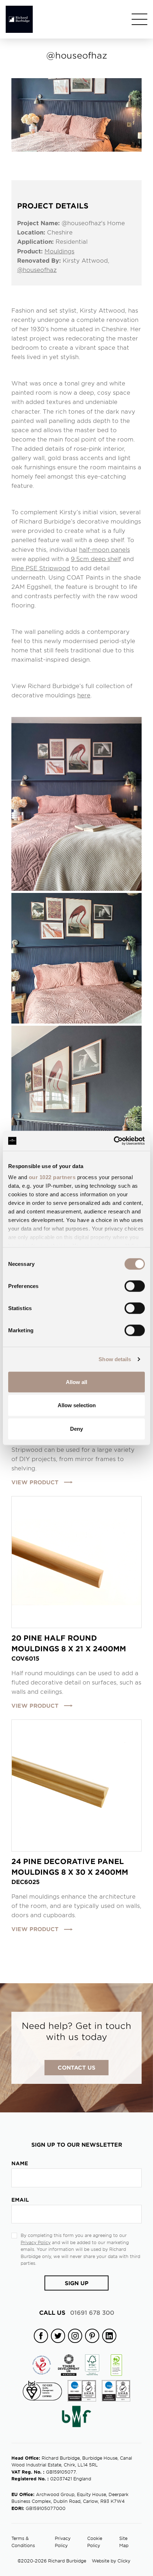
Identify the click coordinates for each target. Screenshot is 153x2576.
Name (20, 2163)
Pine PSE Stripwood (41, 568)
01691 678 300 (77, 2312)
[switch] (135, 1286)
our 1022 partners (52, 1177)
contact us (76, 2067)
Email (20, 2200)
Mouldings (59, 251)
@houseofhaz (37, 269)
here (84, 695)
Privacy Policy (36, 2242)
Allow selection (77, 1405)
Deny (76, 1429)
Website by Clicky (111, 2561)
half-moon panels (104, 549)
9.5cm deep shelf (96, 559)
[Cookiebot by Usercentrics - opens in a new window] (114, 1141)
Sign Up (77, 2283)
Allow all (76, 1382)
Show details (115, 1359)
